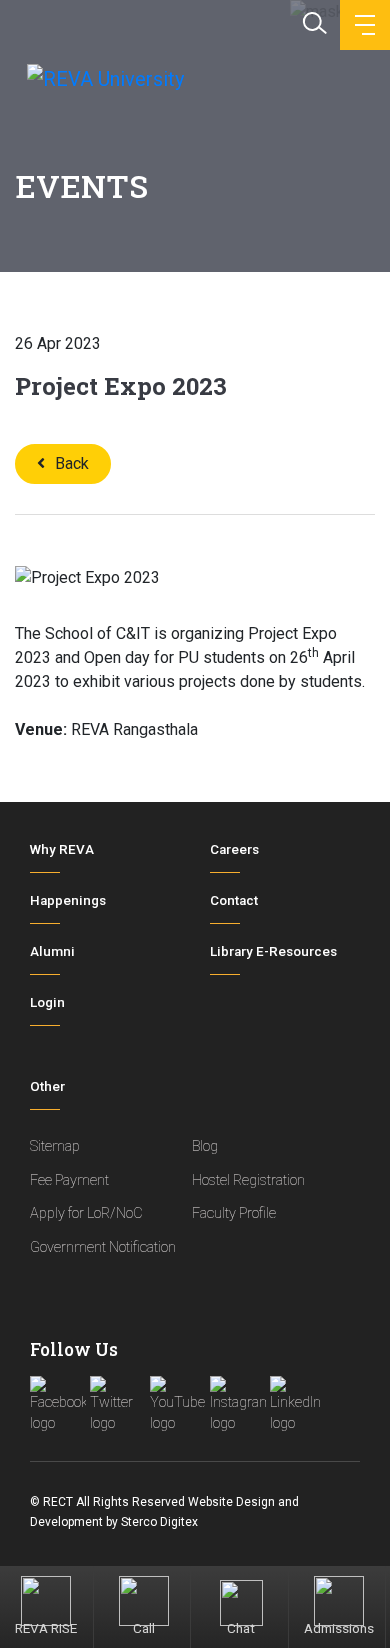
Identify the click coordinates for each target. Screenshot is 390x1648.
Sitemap (55, 1146)
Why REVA (62, 849)
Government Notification (103, 1247)
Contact (234, 900)
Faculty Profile (234, 1213)
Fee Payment (69, 1180)
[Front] (103, 78)
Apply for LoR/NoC (86, 1213)
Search (313, 21)
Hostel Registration (248, 1180)
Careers (234, 849)
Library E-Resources (273, 951)
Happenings (68, 900)
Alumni (52, 951)
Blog (205, 1146)
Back (72, 463)
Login (47, 1002)
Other (47, 1086)
